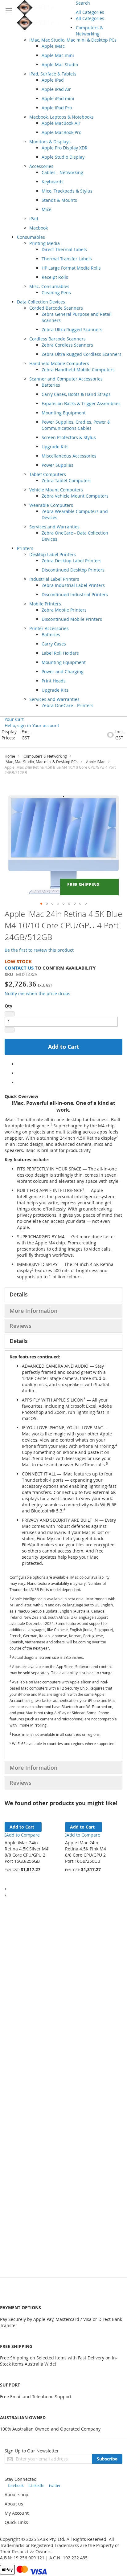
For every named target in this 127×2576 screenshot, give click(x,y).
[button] (41, 904)
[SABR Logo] (46, 15)
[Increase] (10, 1030)
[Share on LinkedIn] (19, 1082)
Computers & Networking (45, 756)
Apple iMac (96, 762)
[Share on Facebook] (19, 1064)
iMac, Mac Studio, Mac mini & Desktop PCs (41, 762)
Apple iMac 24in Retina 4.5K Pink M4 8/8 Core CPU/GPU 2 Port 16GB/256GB (86, 1852)
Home (10, 756)
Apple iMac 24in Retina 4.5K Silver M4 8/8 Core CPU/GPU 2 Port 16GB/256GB (27, 1852)
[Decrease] (10, 1014)
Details (19, 1294)
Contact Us (19, 968)
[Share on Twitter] (19, 1073)
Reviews (20, 1326)
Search (83, 3)
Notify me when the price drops (37, 993)
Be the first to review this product (39, 950)
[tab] (63, 1295)
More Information (33, 1311)
